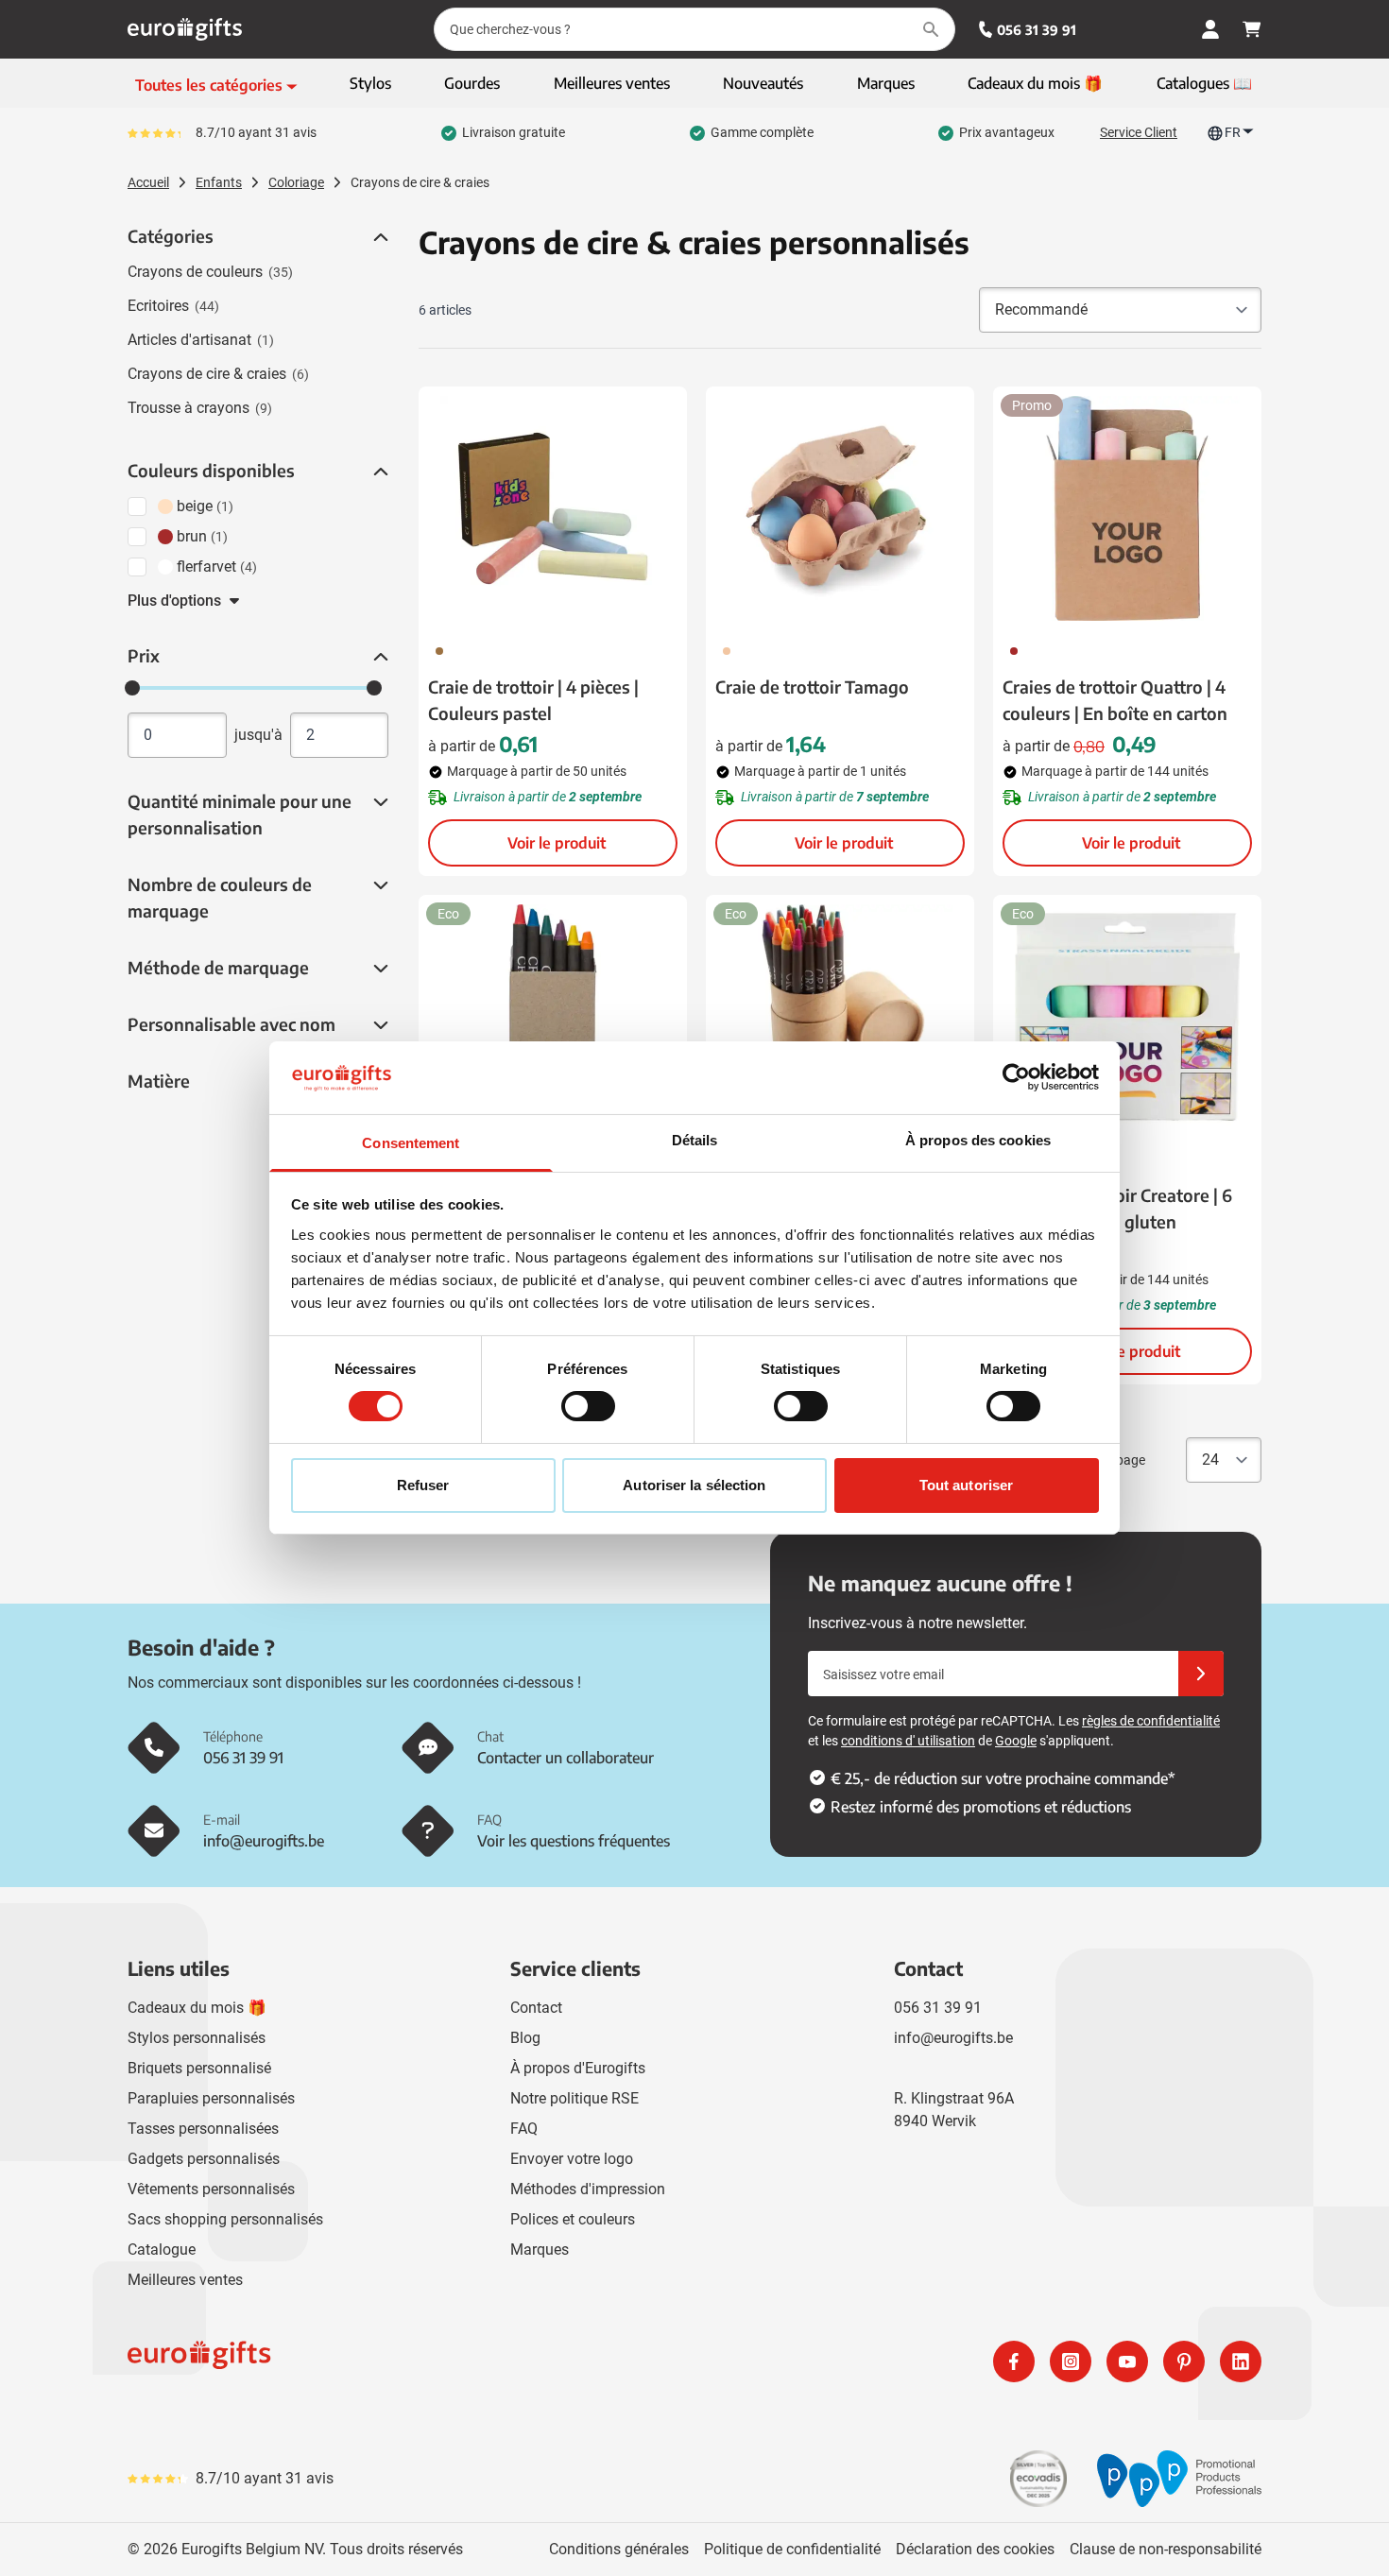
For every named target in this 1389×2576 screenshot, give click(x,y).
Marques (540, 2250)
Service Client (1139, 132)
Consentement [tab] (411, 1143)
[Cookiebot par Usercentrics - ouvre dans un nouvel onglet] (1016, 1077)
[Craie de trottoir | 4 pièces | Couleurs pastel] (553, 508)
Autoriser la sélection (694, 1485)
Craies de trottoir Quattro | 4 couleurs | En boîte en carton (1115, 700)
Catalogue (162, 2250)
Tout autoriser (966, 1485)
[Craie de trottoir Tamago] (840, 508)
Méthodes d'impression (588, 2189)
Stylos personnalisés (197, 2038)
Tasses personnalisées (203, 2129)
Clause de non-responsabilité (1166, 2549)
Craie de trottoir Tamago (812, 687)
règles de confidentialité (1151, 1721)
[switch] (588, 1406)
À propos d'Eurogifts (578, 2068)
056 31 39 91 (1037, 30)
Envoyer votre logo (572, 2159)
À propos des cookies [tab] (978, 1140)
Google (1016, 1741)
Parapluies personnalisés (211, 2098)
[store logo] (407, 2361)
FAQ (524, 2129)
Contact (536, 2008)
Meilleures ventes (185, 2280)
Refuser (423, 1485)
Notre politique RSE (574, 2098)
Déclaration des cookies (975, 2549)
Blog (525, 2038)
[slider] (132, 688)
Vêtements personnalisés (211, 2189)
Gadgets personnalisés (204, 2159)
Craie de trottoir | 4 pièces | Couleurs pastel (533, 700)
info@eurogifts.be (953, 2038)
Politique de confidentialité (792, 2549)
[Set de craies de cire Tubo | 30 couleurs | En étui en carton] (840, 1017)
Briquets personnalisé (199, 2068)
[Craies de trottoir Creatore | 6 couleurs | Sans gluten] (1127, 1017)
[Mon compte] (1210, 29)
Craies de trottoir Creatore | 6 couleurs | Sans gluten (1117, 1208)
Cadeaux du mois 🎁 (197, 2008)
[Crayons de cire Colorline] (553, 1017)
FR (1233, 132)
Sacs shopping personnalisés (225, 2219)
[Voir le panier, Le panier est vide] (1252, 29)
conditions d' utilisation (908, 1741)
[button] (379, 237)
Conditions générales (619, 2549)
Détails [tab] (695, 1140)
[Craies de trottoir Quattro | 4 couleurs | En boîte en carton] (1127, 508)
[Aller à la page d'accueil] (185, 29)
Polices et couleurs (573, 2219)
